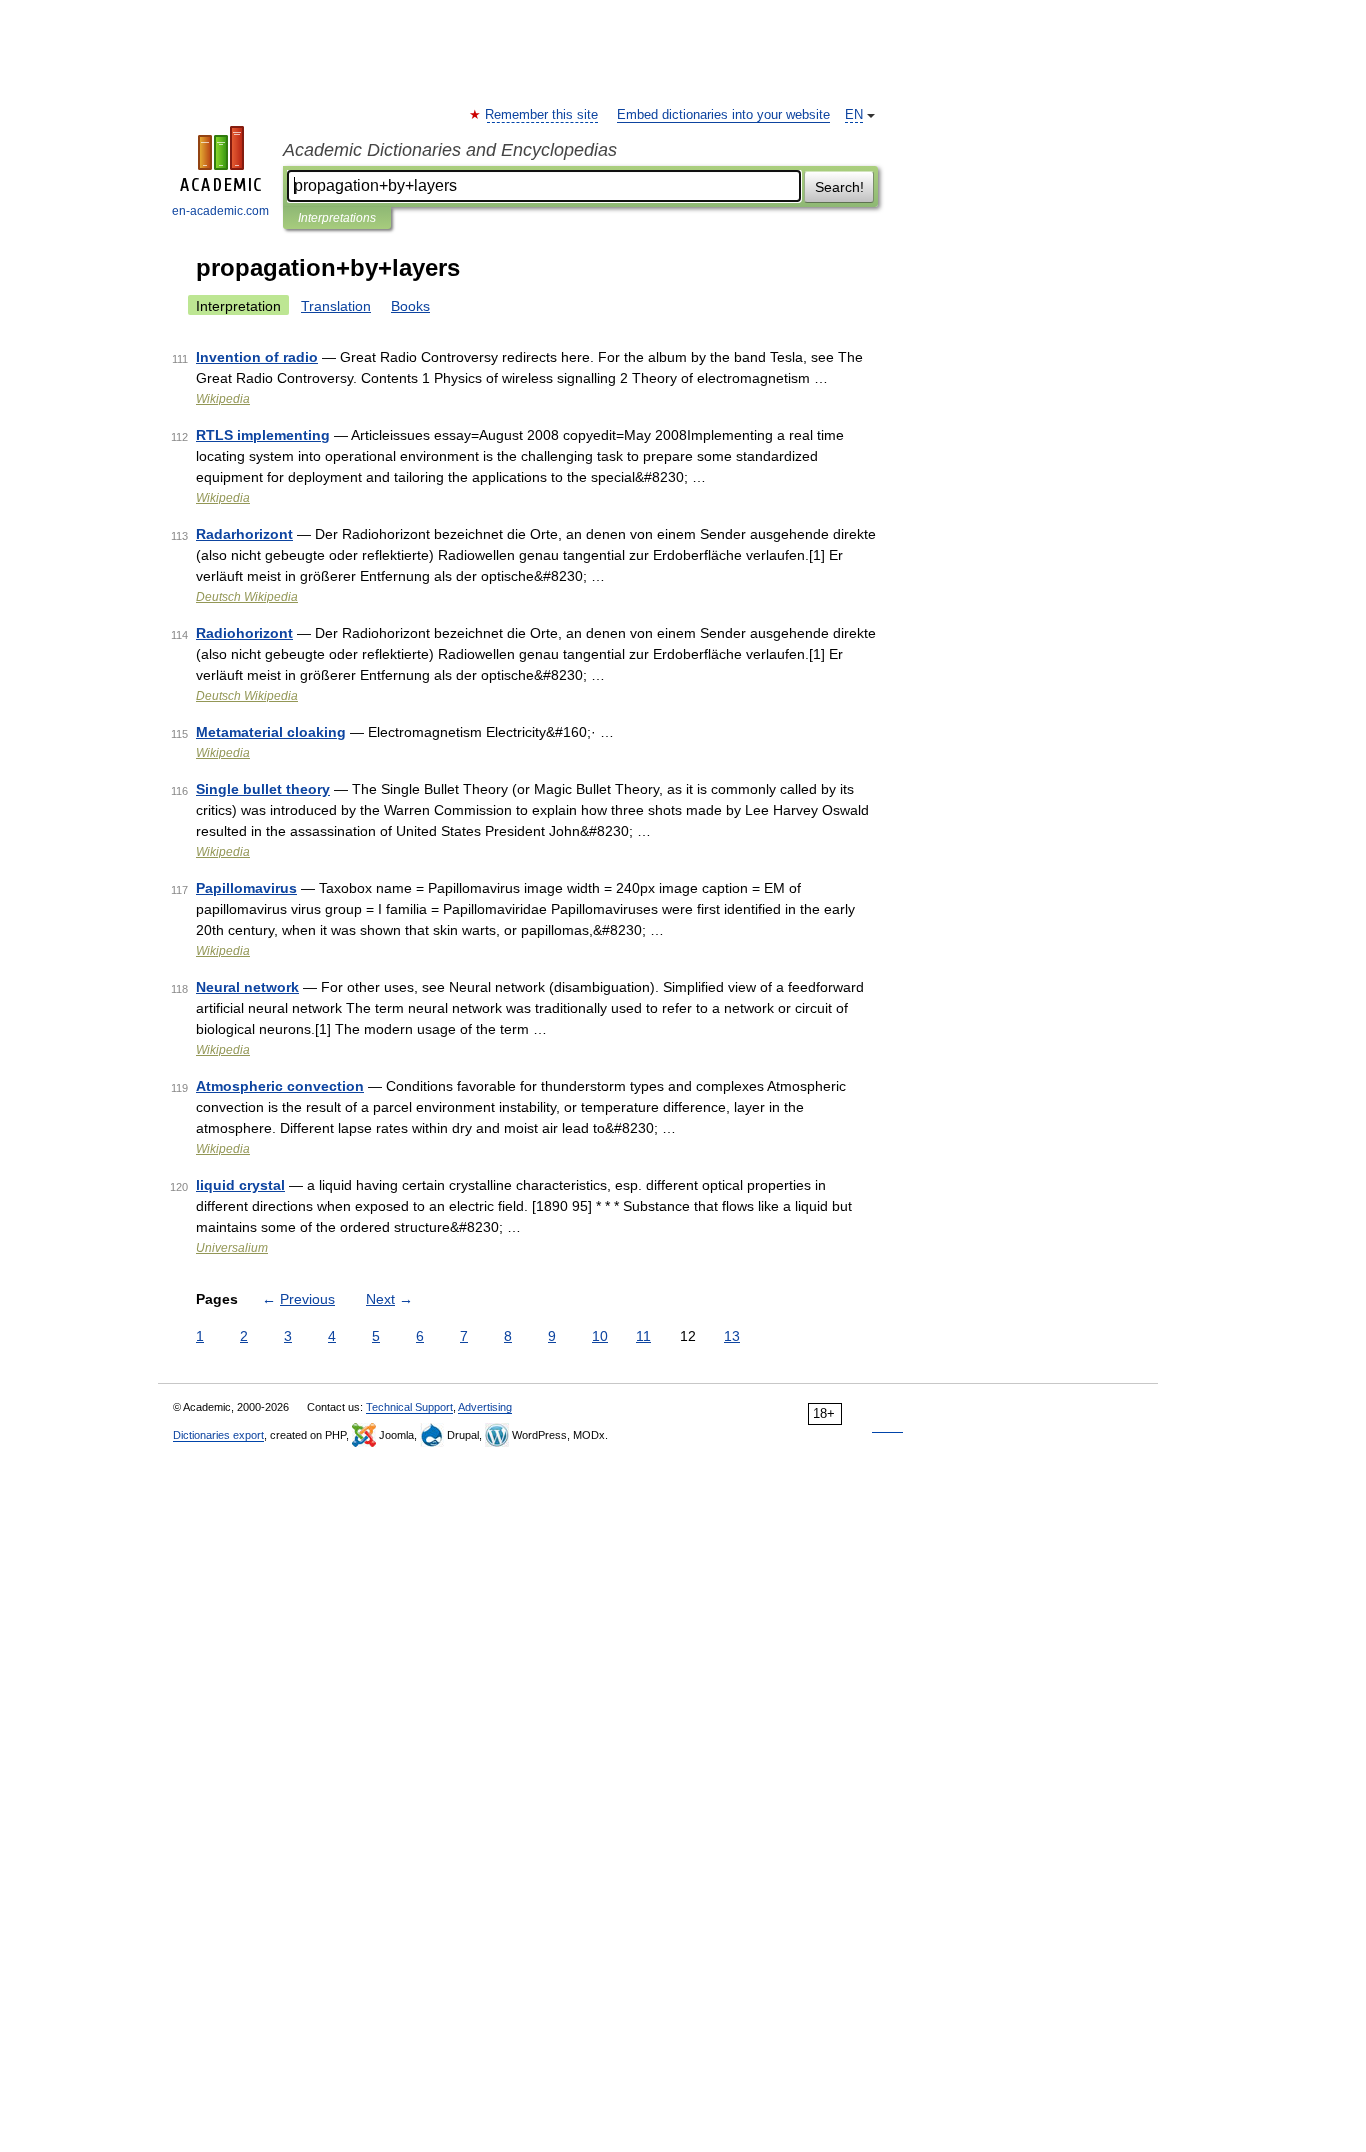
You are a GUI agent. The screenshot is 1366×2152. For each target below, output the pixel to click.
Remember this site (542, 115)
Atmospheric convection (280, 1086)
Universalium (232, 1248)
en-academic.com (220, 211)
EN (854, 115)
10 (600, 1336)
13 (732, 1336)
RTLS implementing (263, 435)
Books (410, 306)
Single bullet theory (263, 789)
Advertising (485, 1407)
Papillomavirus (246, 888)
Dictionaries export (218, 1435)
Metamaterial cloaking (271, 732)
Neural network (247, 987)
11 (643, 1336)
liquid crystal (240, 1185)
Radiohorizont (244, 633)
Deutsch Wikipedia (247, 597)
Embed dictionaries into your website (723, 115)
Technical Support (409, 1407)
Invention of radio (257, 357)
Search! (839, 187)
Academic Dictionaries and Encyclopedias (450, 150)
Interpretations (337, 218)
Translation (336, 306)
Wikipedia (223, 399)
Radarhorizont (244, 534)
